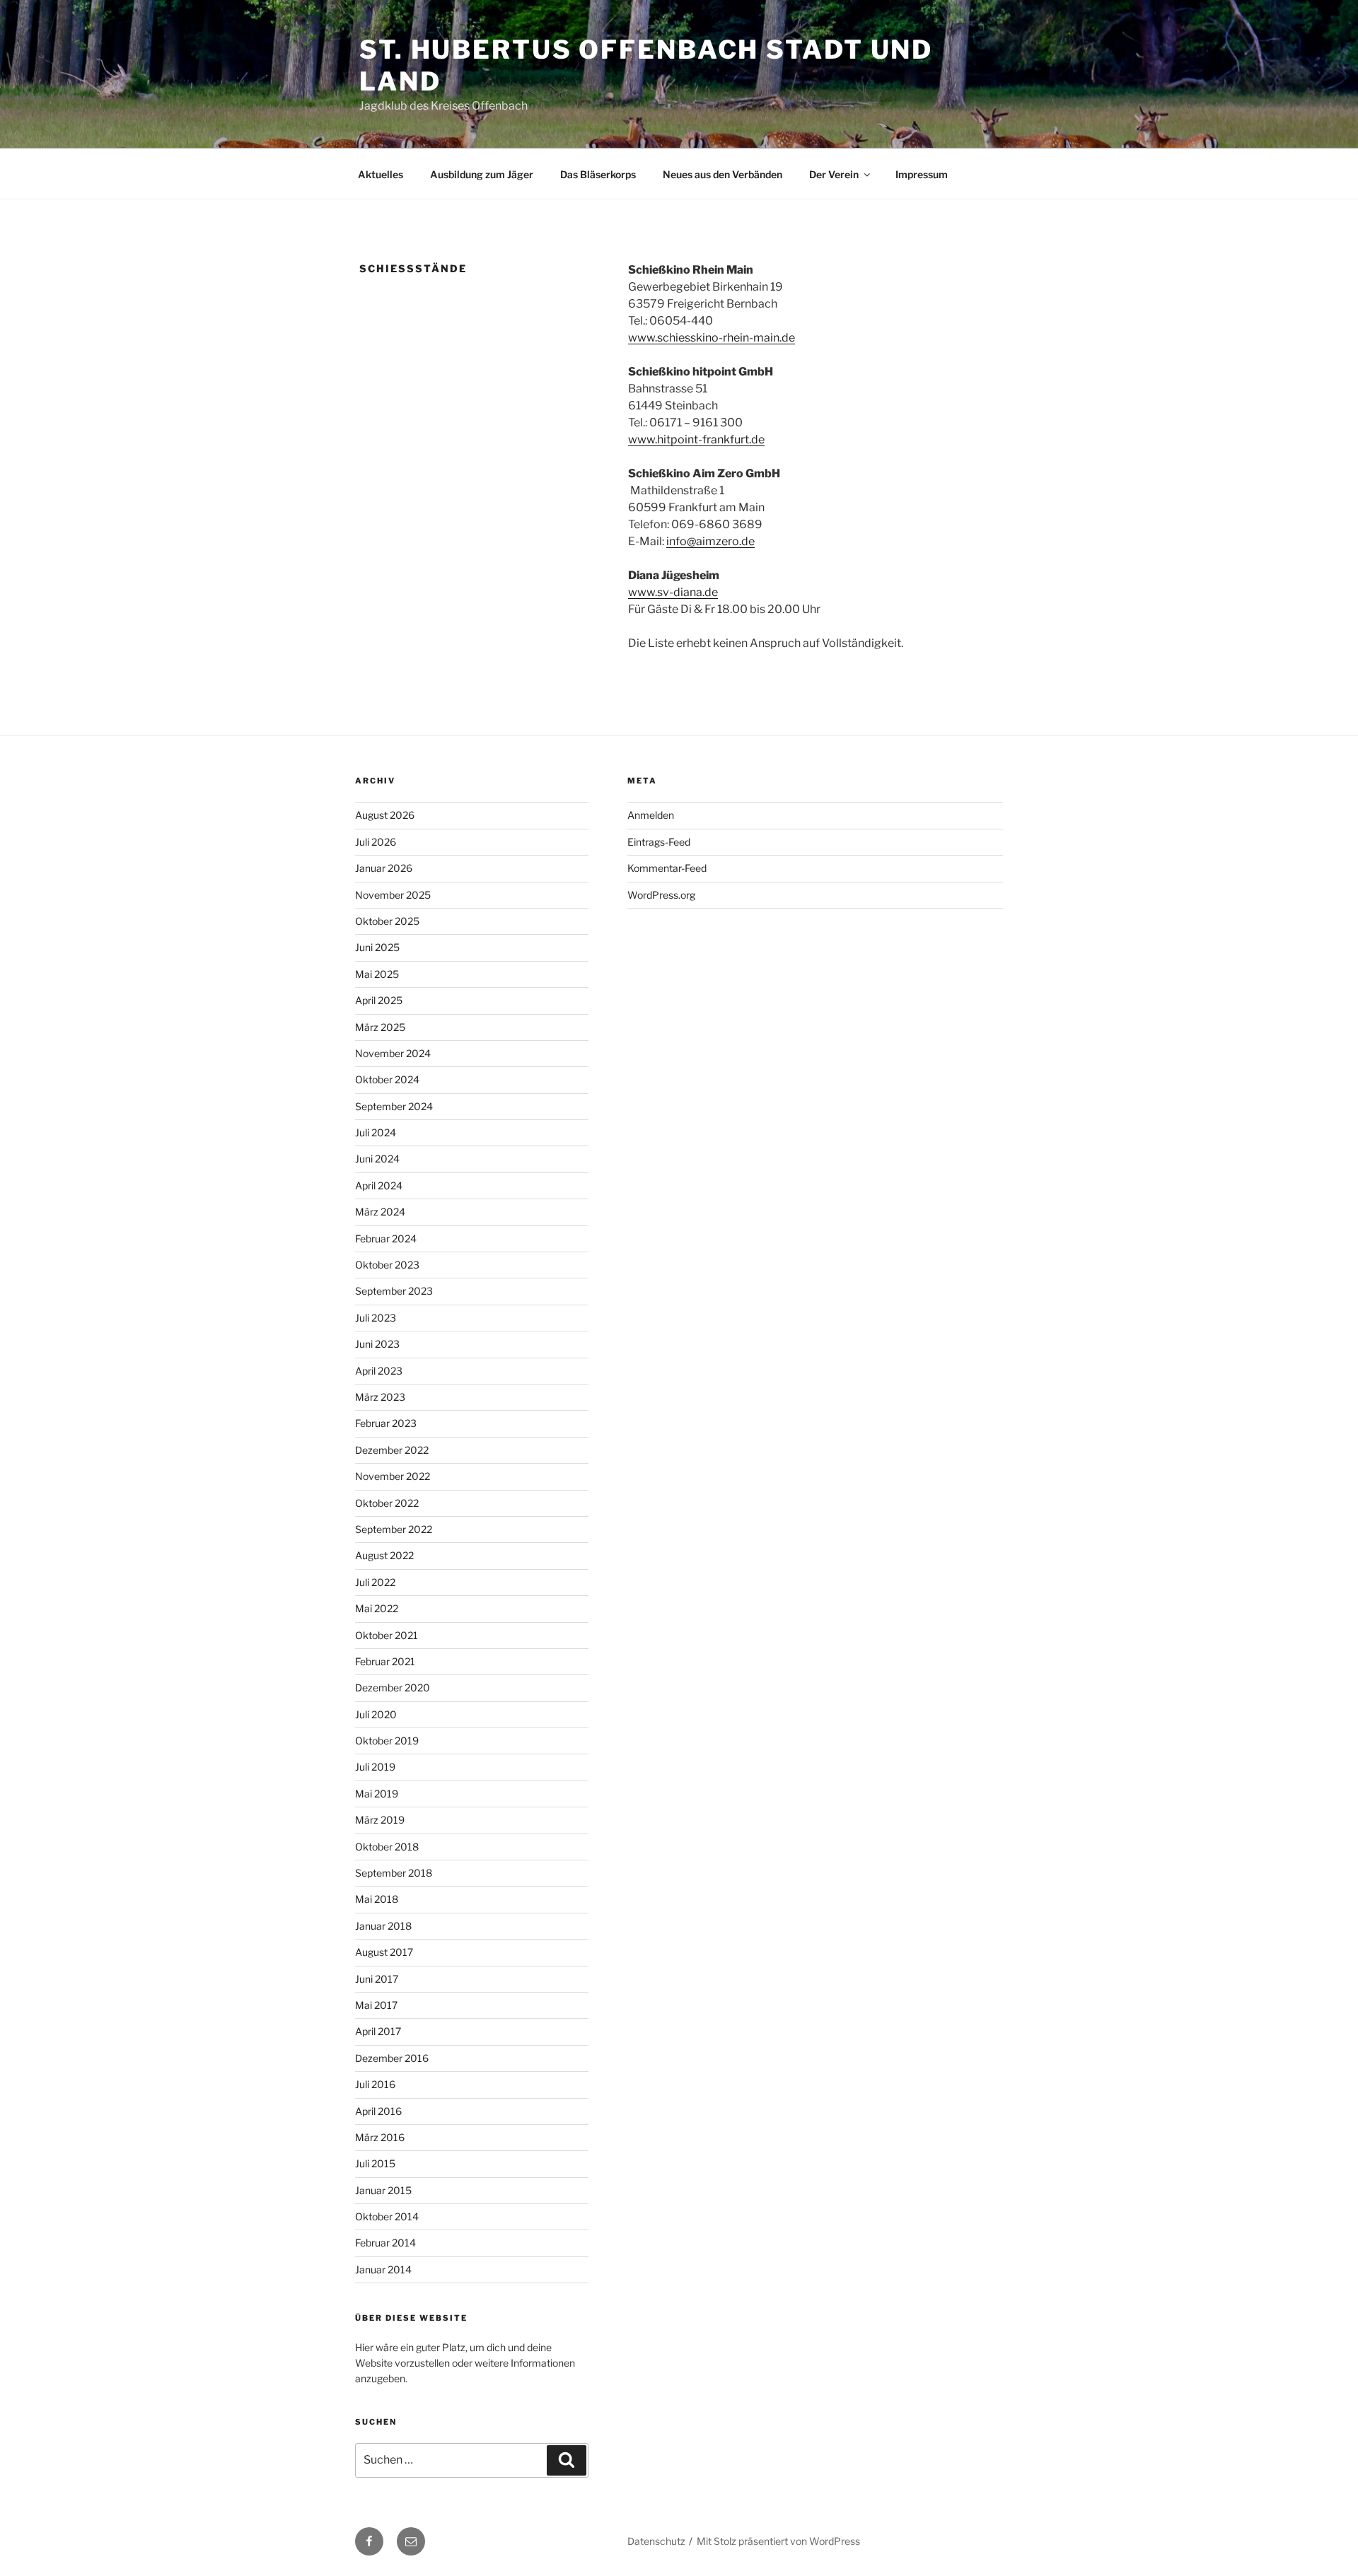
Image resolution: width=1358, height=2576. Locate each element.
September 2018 (394, 1873)
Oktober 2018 (387, 1847)
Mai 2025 (377, 974)
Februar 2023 (386, 1423)
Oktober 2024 (387, 1079)
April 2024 (379, 1185)
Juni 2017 (377, 1979)
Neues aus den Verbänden (722, 174)
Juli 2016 (375, 2084)
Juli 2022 (375, 1582)
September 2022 (394, 1529)
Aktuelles (381, 174)
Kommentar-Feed (667, 868)
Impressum (922, 174)
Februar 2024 (386, 1239)
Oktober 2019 (387, 1741)
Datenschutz (656, 2541)
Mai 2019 (377, 1794)
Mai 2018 (377, 1899)
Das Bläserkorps (598, 174)
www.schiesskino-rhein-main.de (712, 338)
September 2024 (394, 1106)
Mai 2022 (377, 1608)
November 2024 (393, 1053)
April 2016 (378, 2111)
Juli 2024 (376, 1132)
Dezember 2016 (392, 2058)
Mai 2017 (376, 2005)
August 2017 (384, 1952)
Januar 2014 (383, 2269)
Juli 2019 (375, 1767)
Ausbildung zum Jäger (482, 174)
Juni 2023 (377, 1344)
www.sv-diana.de (673, 592)
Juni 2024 (377, 1159)
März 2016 (380, 2137)
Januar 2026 (384, 868)
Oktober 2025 (387, 921)
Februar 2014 (385, 2243)
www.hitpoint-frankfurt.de (696, 439)
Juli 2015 (375, 2163)
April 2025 (379, 1000)
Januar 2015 (383, 2190)
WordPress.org (661, 895)
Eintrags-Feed (659, 842)
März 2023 (380, 1397)
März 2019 (380, 1820)
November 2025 (393, 895)
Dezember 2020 (393, 1688)
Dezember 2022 (392, 1450)
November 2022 (393, 1476)
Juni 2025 (377, 947)
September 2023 (394, 1291)
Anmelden (651, 815)
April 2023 (379, 1371)
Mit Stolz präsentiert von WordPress (778, 2541)
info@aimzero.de (710, 541)
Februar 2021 (385, 1661)
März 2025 (380, 1027)
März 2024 (380, 1212)
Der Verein (834, 174)
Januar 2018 (383, 1926)
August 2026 (385, 815)
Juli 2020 (376, 1714)
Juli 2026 (376, 842)
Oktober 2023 (387, 1265)
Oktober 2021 (387, 1635)
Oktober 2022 (387, 1503)
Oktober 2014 (387, 2216)
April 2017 (378, 2031)
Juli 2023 (376, 1318)
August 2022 (384, 1555)
